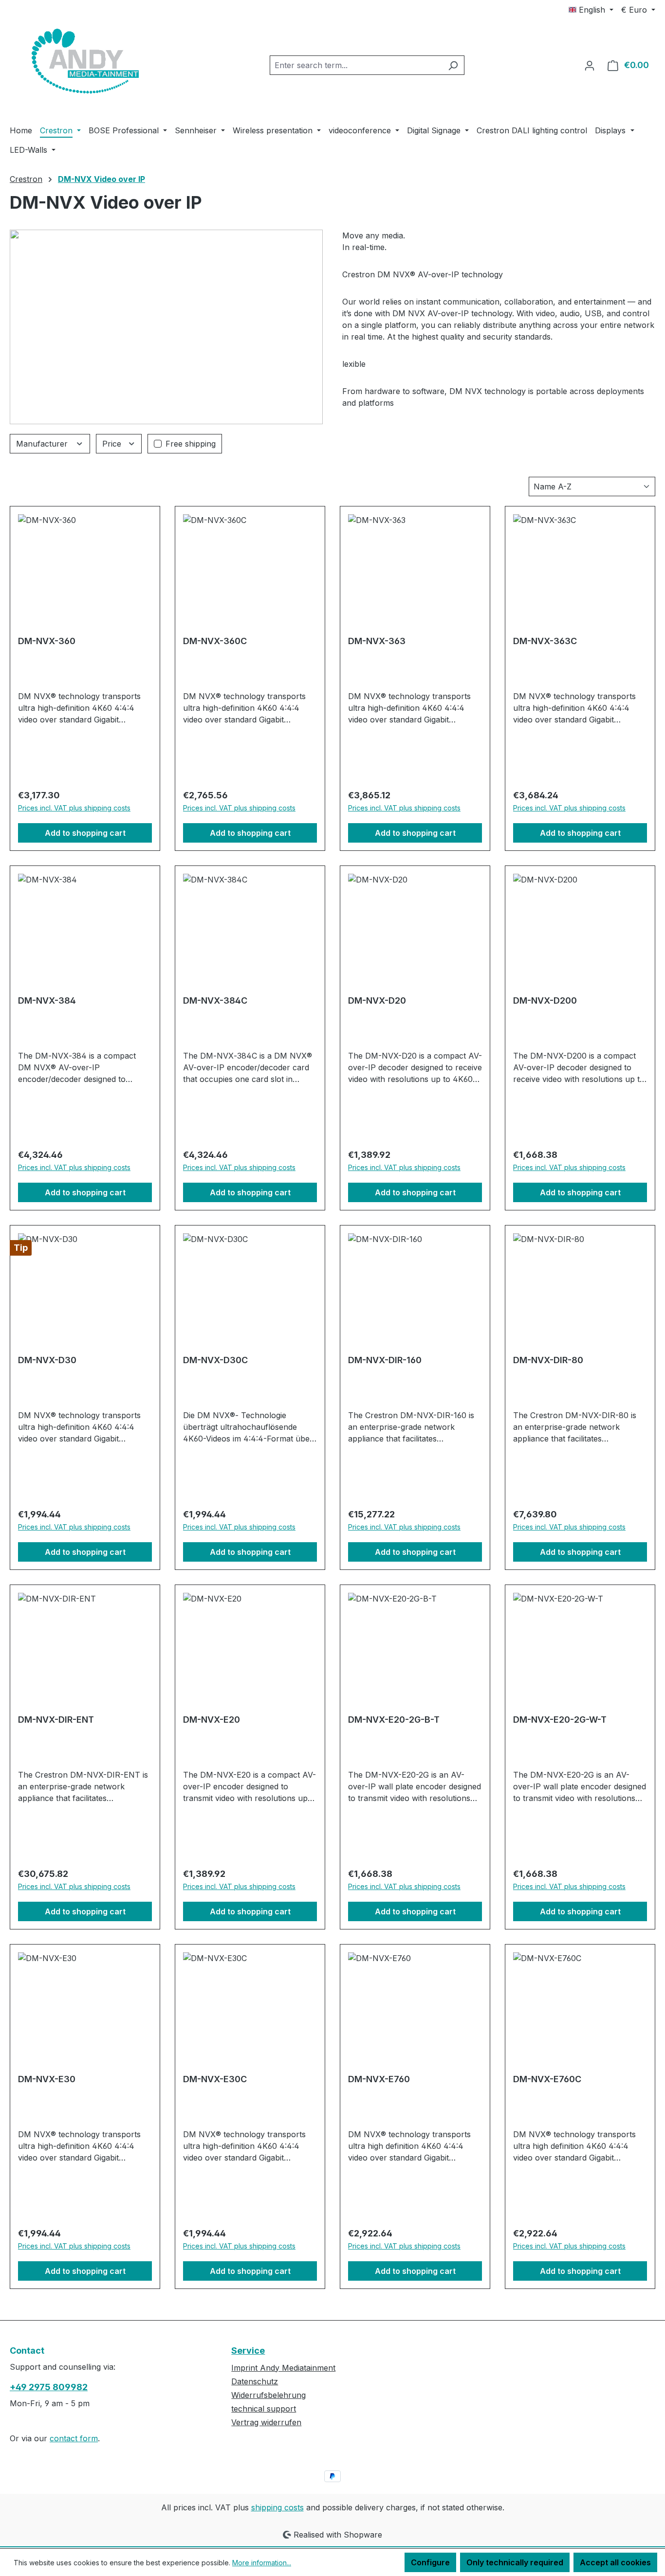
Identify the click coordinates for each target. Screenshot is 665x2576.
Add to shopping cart (85, 833)
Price (113, 444)
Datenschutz (255, 2381)
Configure (430, 2562)
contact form (74, 2438)
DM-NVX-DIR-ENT (56, 1720)
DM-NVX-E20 (212, 1720)
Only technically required (515, 2562)
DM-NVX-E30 (47, 2079)
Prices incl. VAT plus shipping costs (74, 808)
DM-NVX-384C (215, 1000)
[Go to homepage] (83, 63)
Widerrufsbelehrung (268, 2395)
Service (248, 2351)
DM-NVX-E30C (215, 2079)
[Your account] (590, 65)
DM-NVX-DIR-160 (385, 1360)
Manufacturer (43, 444)
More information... (262, 2563)
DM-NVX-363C (545, 641)
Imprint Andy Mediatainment (283, 2368)
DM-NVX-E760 (379, 2079)
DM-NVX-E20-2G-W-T (560, 1720)
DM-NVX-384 (47, 1000)
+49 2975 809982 (49, 2387)
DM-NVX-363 (377, 641)
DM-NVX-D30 (47, 1360)
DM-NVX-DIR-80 (548, 1360)
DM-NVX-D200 (545, 1000)
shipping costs (277, 2507)
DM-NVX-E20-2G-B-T (394, 1720)
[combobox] (356, 65)
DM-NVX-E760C (547, 2079)
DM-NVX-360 (47, 641)
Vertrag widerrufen (266, 2422)
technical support (264, 2409)
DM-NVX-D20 (377, 1000)
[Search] (453, 65)
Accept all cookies (615, 2562)
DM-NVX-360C (215, 641)
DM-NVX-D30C (215, 1360)
